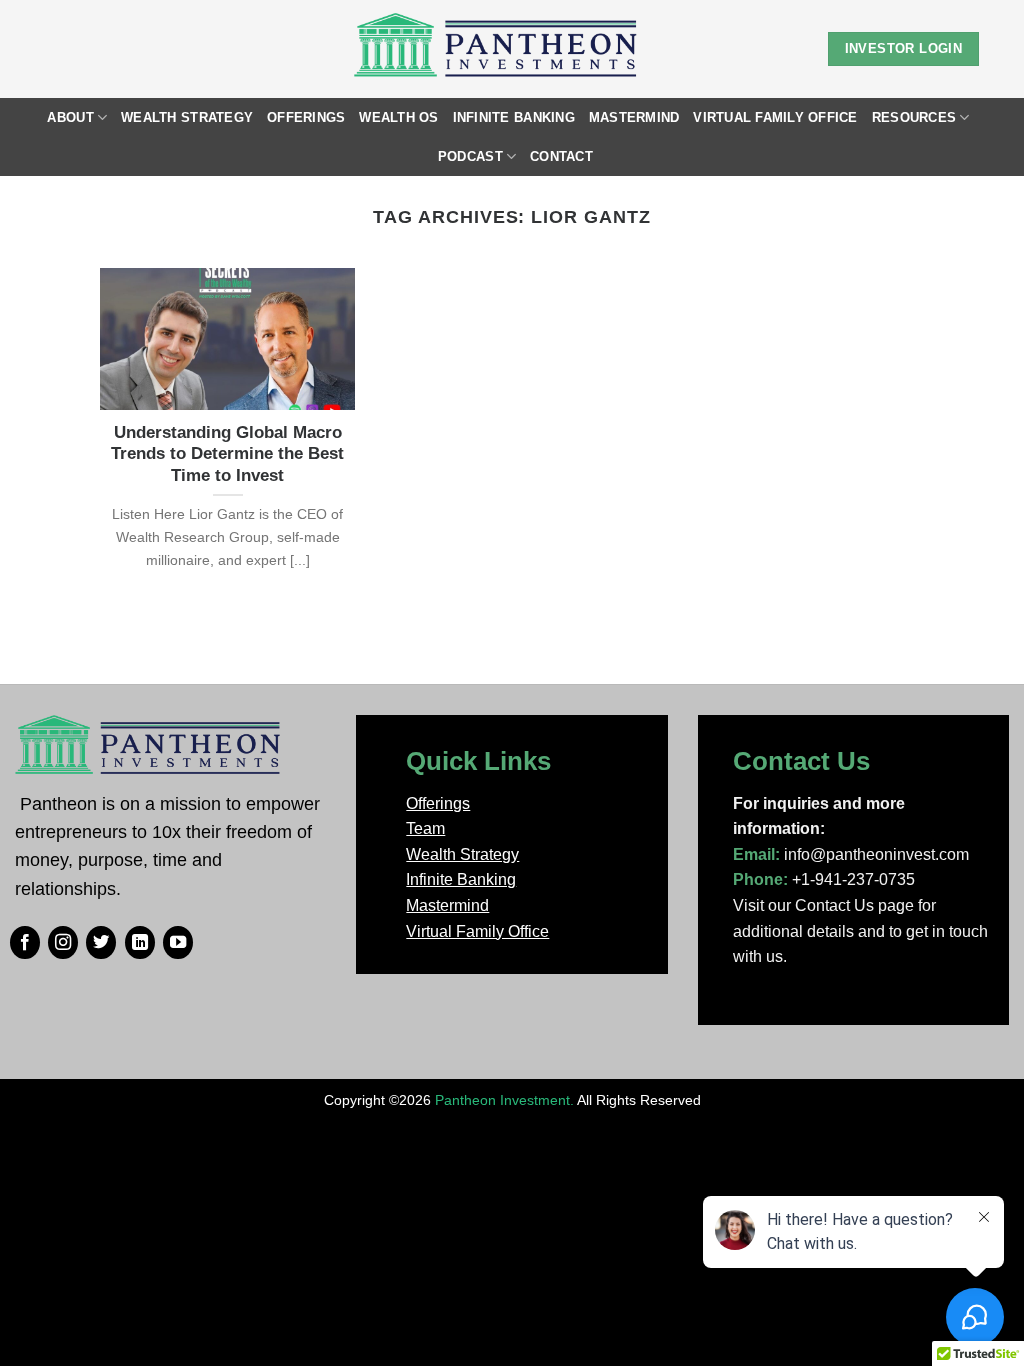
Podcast (470, 156)
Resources (914, 117)
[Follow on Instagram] (63, 943)
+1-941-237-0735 (853, 879)
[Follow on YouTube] (178, 943)
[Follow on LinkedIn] (140, 943)
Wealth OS (398, 117)
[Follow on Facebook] (25, 943)
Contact (561, 156)
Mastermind (634, 117)
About (70, 117)
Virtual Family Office (775, 117)
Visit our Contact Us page (823, 905)
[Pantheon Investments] (497, 49)
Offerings (306, 117)
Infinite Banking (514, 117)
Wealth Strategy (187, 117)
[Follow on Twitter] (101, 943)
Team (425, 828)
